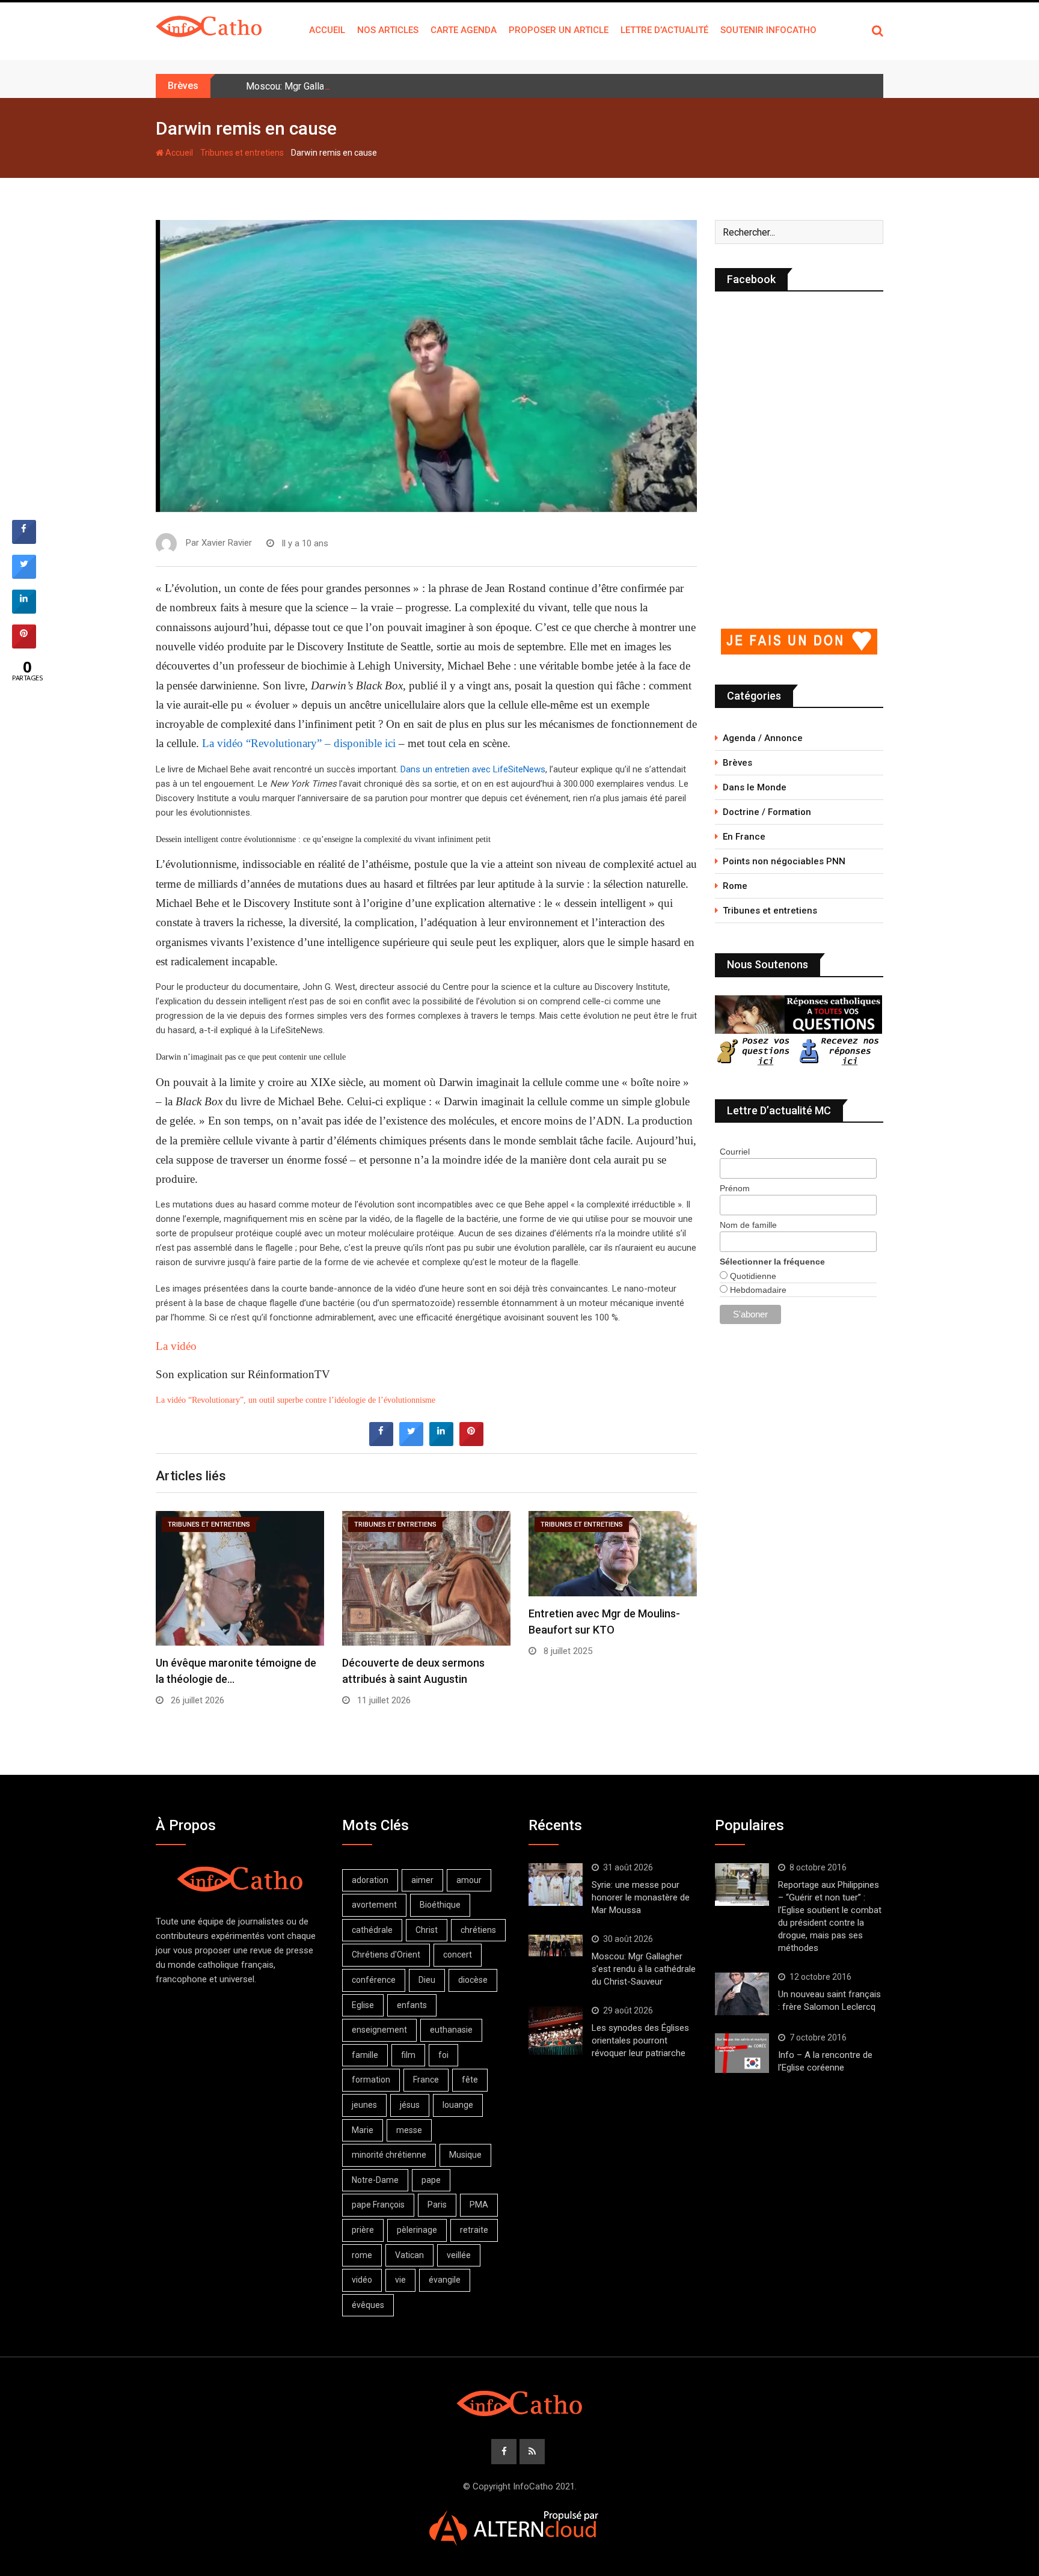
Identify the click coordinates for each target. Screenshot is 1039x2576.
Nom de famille (748, 1225)
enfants (412, 2005)
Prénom (735, 1188)
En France (744, 837)
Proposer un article (559, 30)
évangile (445, 2280)
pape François (378, 2205)
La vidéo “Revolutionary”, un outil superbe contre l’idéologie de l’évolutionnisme (296, 1400)
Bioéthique (440, 1905)
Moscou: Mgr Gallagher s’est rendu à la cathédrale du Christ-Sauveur (389, 86)
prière (363, 2230)
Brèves (737, 763)
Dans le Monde (755, 787)
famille (365, 2055)
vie (400, 2280)
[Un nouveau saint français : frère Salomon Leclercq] (742, 1994)
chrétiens (478, 1930)
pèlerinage (417, 2230)
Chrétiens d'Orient (386, 1955)
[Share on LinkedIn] (24, 610)
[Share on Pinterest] (471, 1442)
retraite (474, 2230)
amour (469, 1880)
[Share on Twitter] (411, 1442)
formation (371, 2080)
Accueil (327, 30)
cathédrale (372, 1930)
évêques (368, 2305)
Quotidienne (752, 1276)
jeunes (364, 2105)
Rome (735, 886)
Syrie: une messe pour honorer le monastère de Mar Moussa (641, 1897)
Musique (465, 2155)
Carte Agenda (464, 30)
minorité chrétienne (389, 2155)
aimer (422, 1880)
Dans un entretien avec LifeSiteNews (473, 769)
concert (458, 1955)
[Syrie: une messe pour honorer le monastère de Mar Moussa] (556, 1885)
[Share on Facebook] (381, 1442)
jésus (410, 2105)
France (426, 2080)
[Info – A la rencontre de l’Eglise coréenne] (742, 2053)
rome (362, 2255)
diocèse (473, 1980)
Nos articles (388, 30)
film (408, 2055)
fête (470, 2080)
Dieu (427, 1980)
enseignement (379, 2030)
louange (458, 2105)
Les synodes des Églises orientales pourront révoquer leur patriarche (640, 2040)
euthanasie (451, 2030)
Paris (437, 2205)
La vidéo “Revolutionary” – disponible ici (299, 743)
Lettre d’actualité (664, 30)
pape (431, 2180)
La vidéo (176, 1346)
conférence (374, 1980)
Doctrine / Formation (767, 812)
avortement (374, 1905)
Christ (427, 1930)
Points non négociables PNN (784, 861)
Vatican (409, 2255)
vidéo (362, 2280)
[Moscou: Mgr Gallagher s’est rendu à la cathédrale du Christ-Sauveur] (556, 1946)
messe (409, 2130)
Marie (363, 2130)
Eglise (363, 2005)
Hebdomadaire (757, 1290)
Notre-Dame (375, 2180)
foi (443, 2055)
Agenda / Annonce (763, 738)
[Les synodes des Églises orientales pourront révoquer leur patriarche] (556, 2031)
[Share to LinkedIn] (441, 1442)
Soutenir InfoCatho (768, 30)
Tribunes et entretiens (242, 153)
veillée (459, 2255)
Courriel (735, 1152)
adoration (370, 1880)
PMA (479, 2205)
